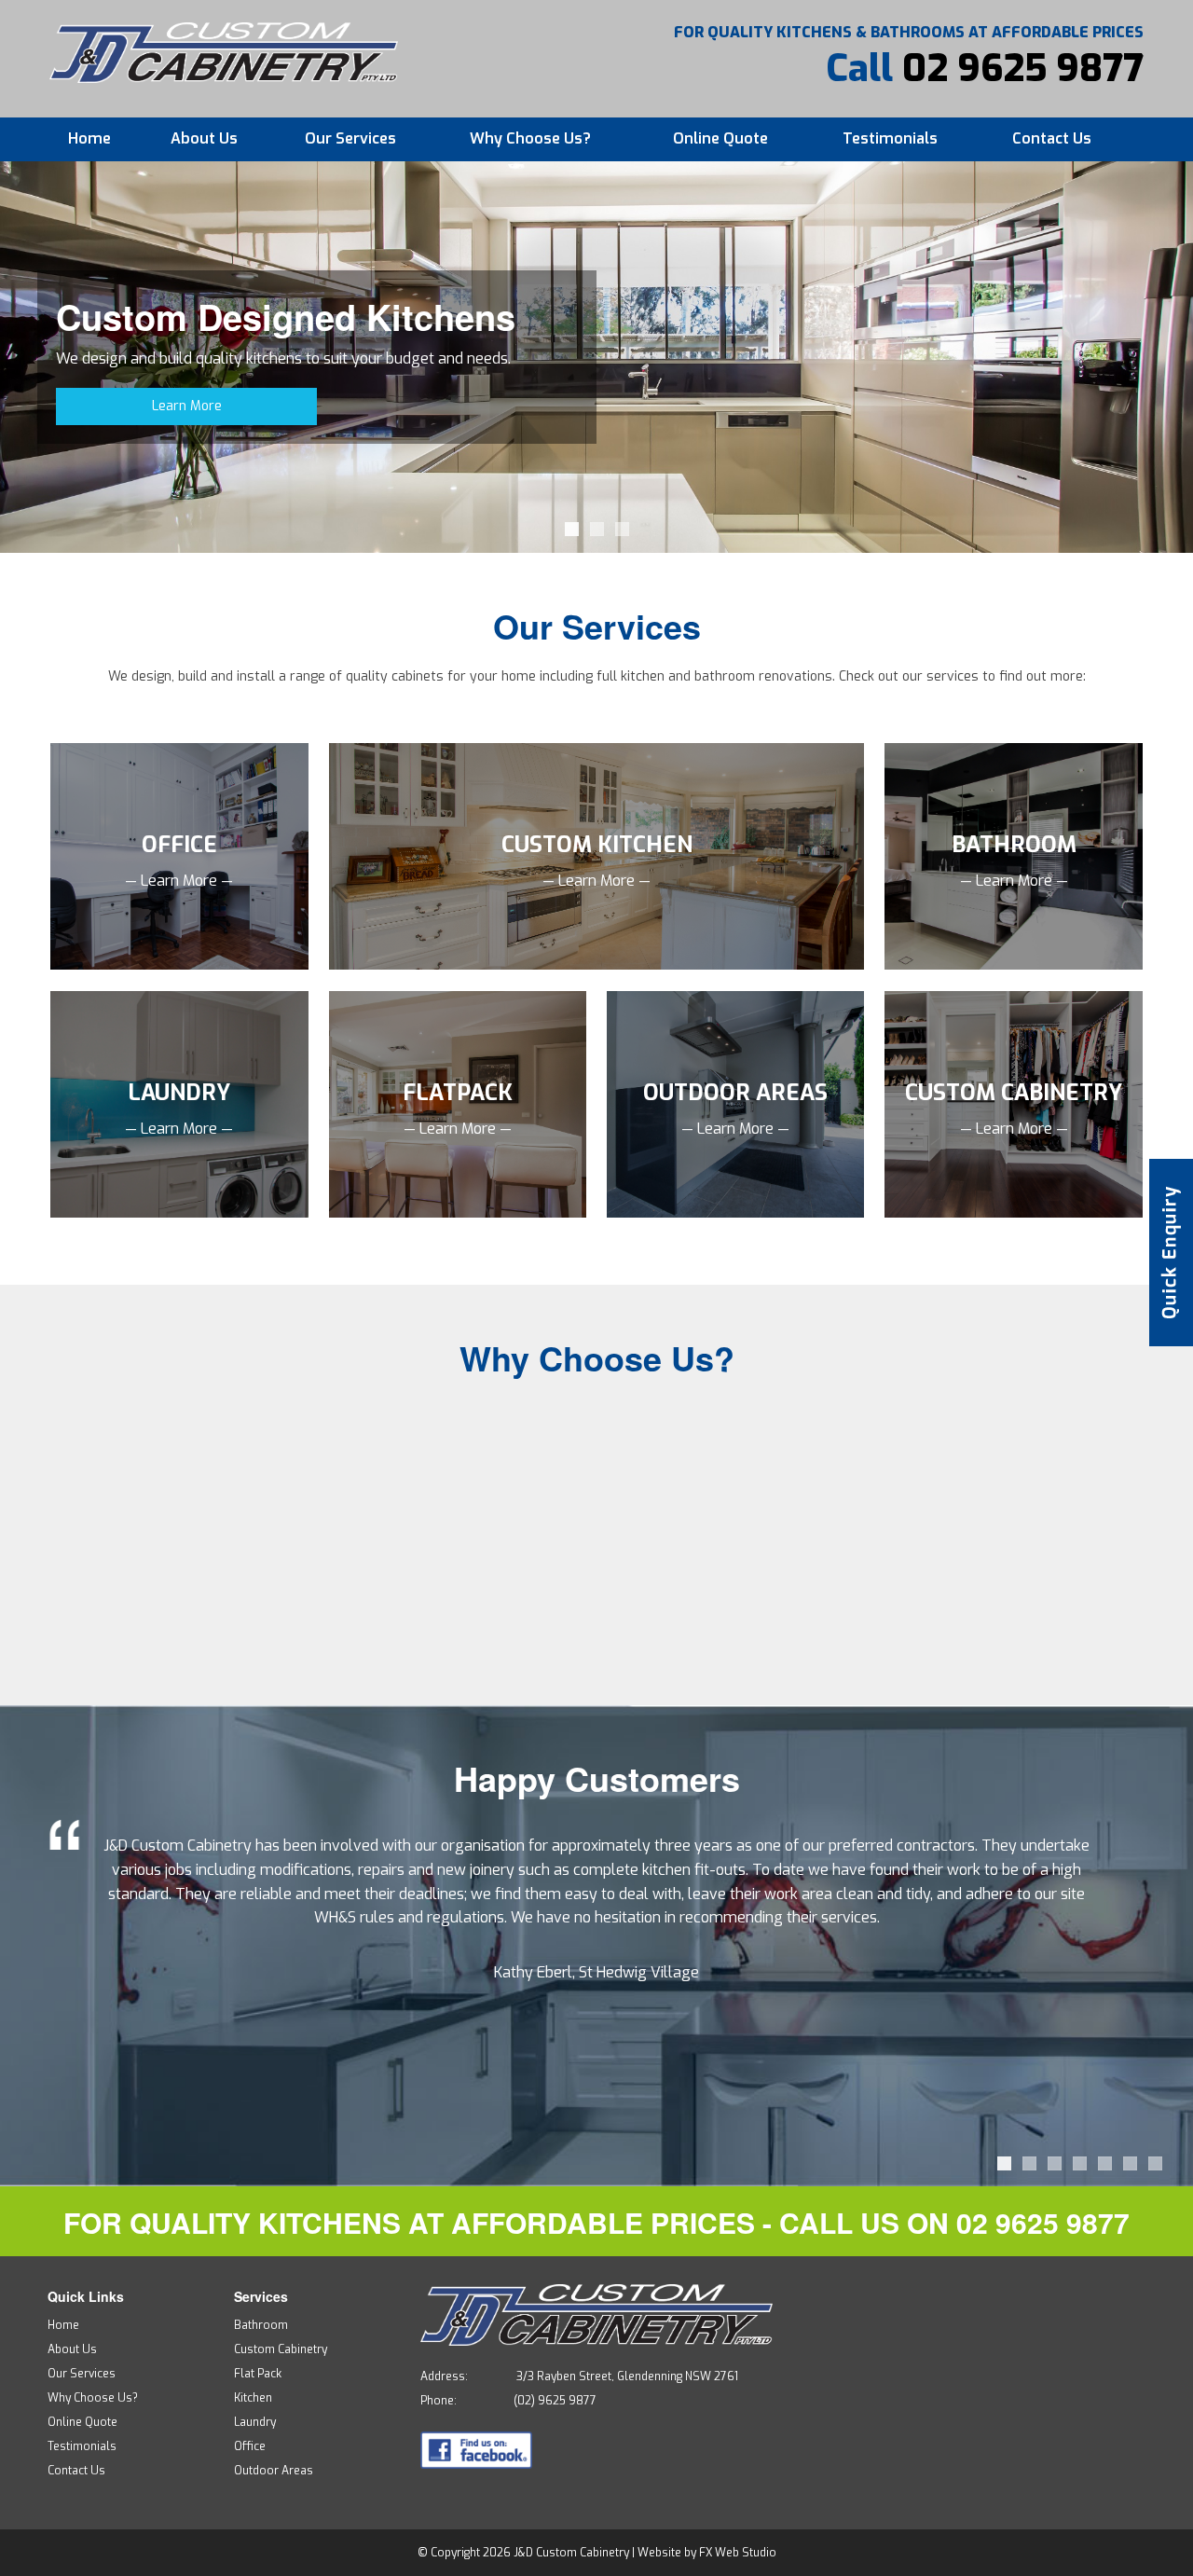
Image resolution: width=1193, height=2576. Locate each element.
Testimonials (890, 138)
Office (250, 2446)
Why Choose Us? (530, 138)
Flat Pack (258, 2374)
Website (659, 2553)
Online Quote (720, 138)
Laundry (255, 2422)
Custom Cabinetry (281, 2349)
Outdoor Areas (274, 2471)
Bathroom (261, 2325)
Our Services (350, 138)
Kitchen (253, 2398)
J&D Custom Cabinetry (571, 2553)
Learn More (187, 406)
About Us (204, 138)
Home (89, 138)
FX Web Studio (738, 2553)
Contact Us (1052, 138)
